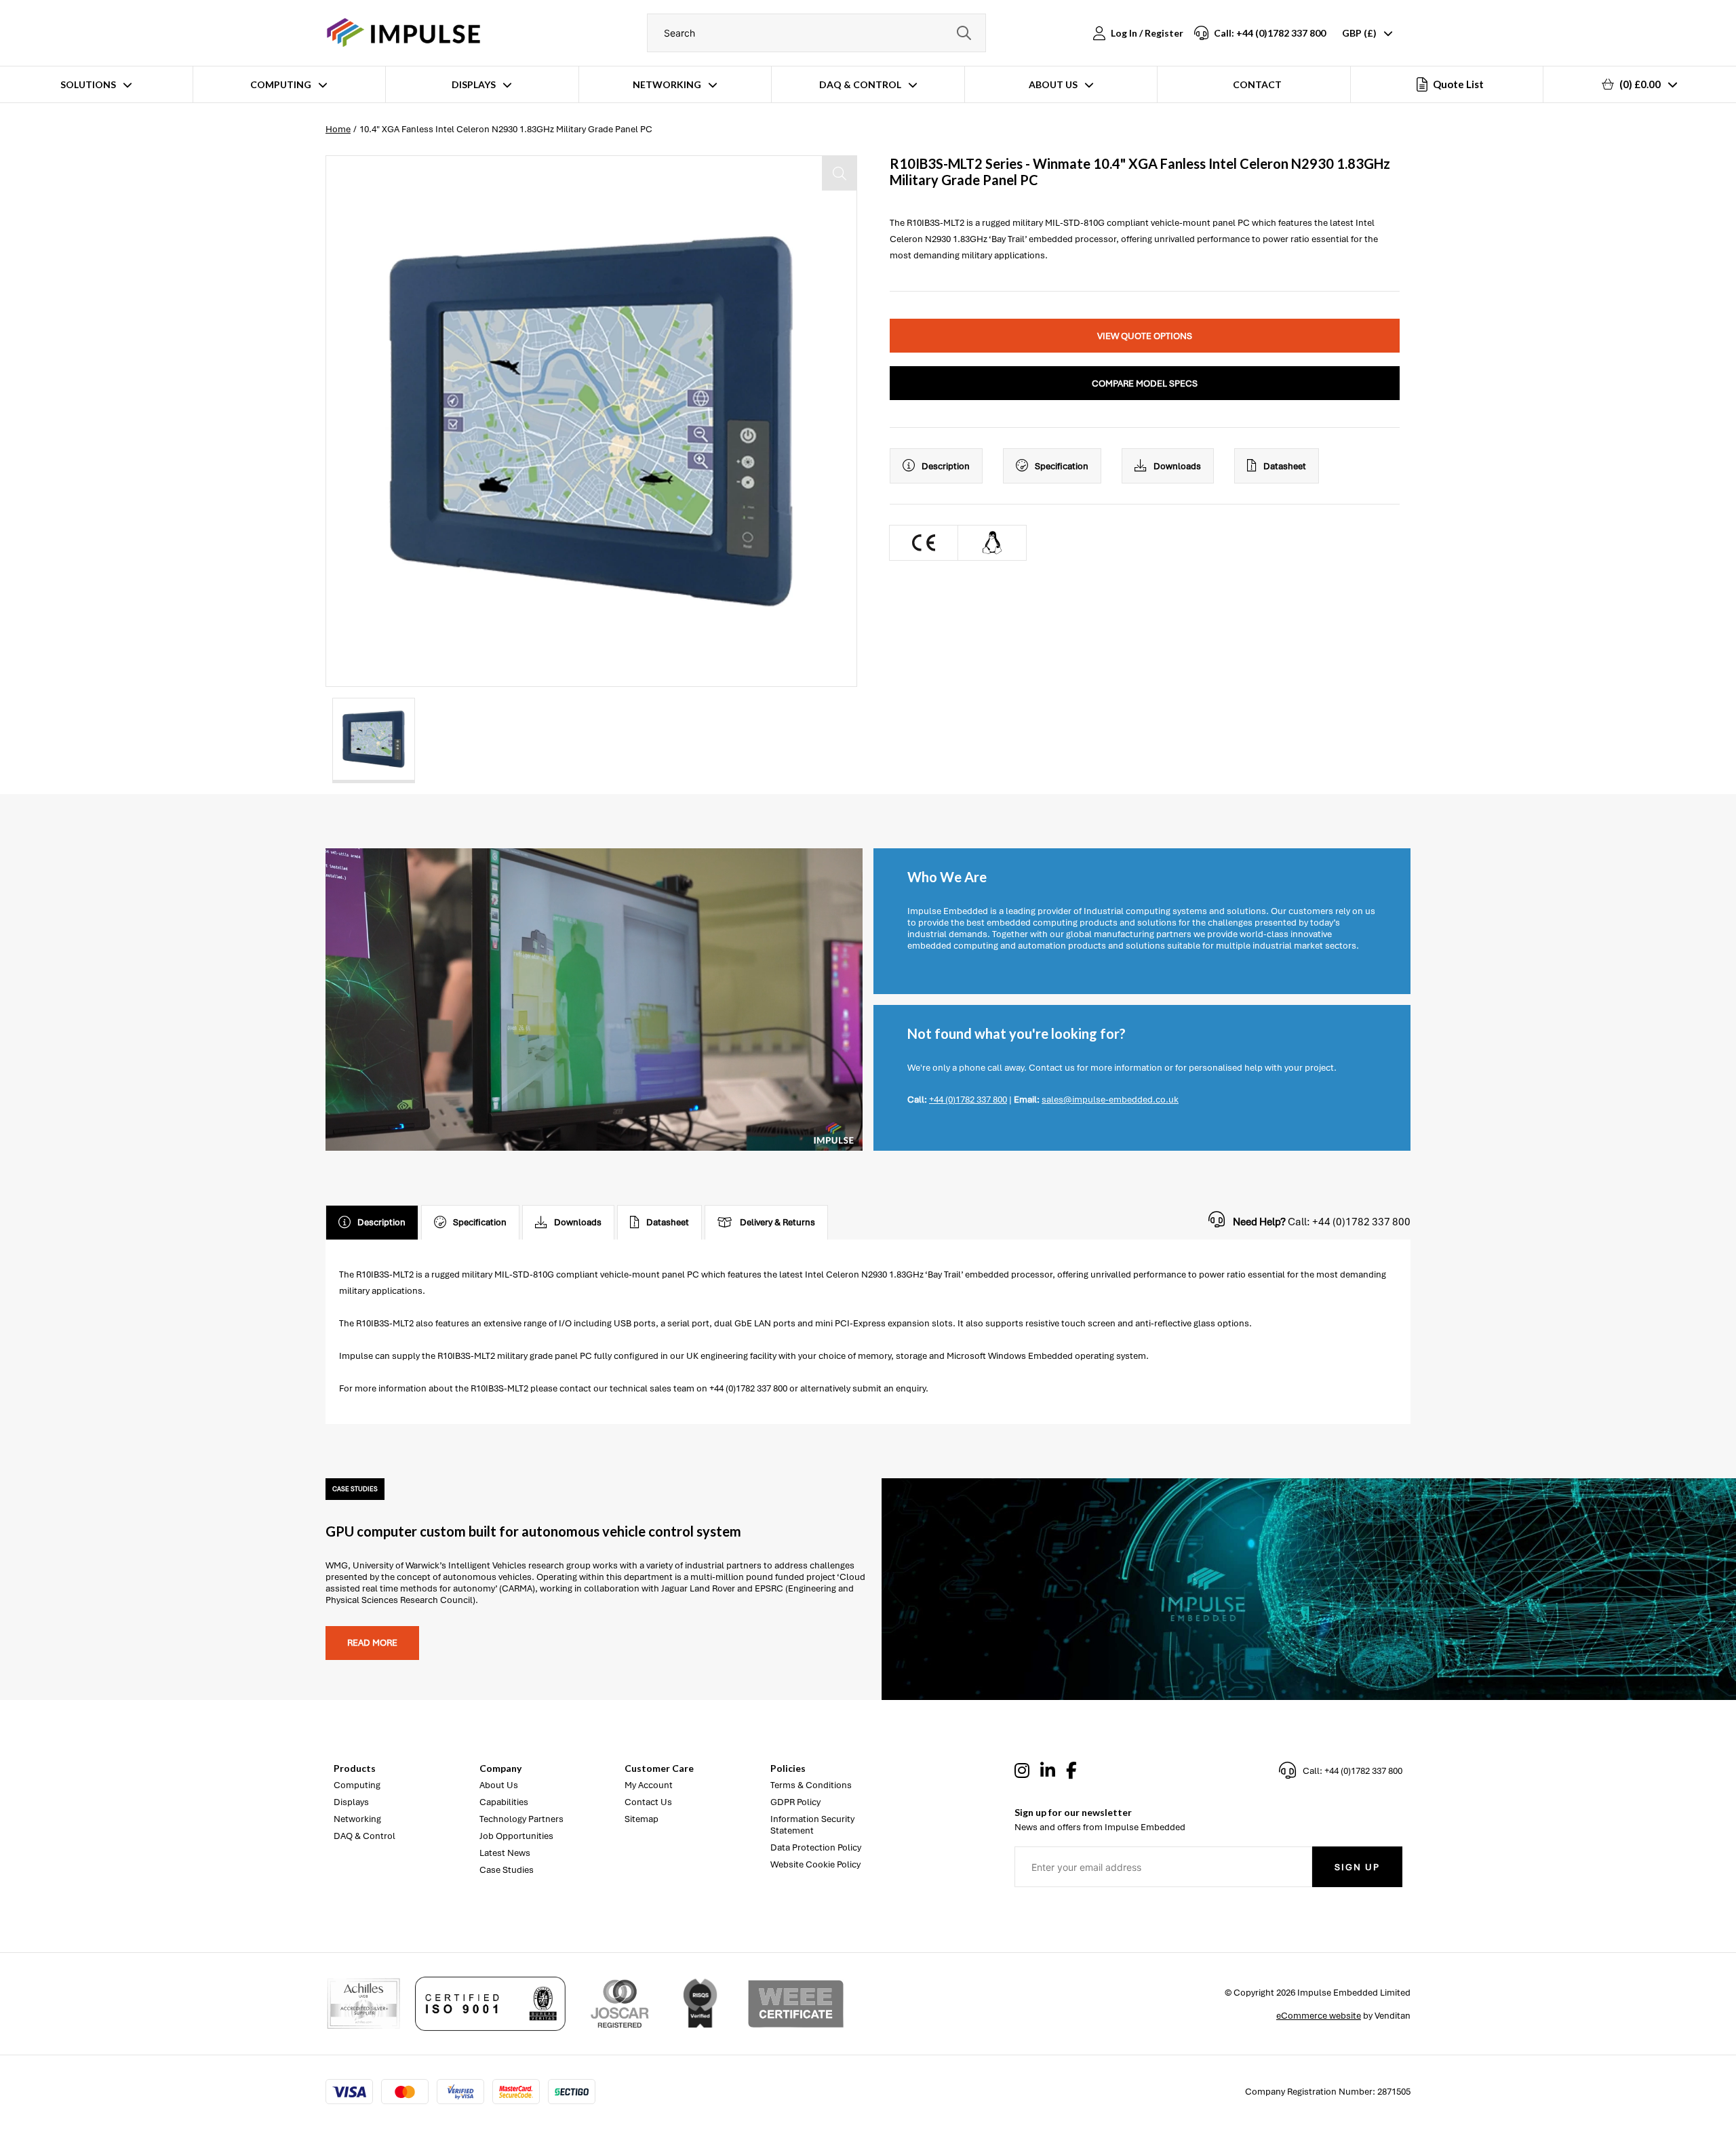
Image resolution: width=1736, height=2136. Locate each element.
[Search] (964, 33)
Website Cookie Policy (815, 1864)
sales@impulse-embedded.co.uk (1110, 1100)
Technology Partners (521, 1819)
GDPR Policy (795, 1802)
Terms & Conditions (811, 1785)
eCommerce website (1319, 2016)
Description (946, 466)
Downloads (1177, 466)
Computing (281, 84)
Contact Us (648, 1802)
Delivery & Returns (777, 1222)
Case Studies (507, 1870)
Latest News (505, 1853)
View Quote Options (1145, 336)
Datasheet (1285, 466)
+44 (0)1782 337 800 (968, 1100)
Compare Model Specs (1145, 383)
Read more (372, 1643)
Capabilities (504, 1802)
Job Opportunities (516, 1836)
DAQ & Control (860, 84)
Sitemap (642, 1819)
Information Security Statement (812, 1825)
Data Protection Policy (816, 1847)
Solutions (88, 84)
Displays (474, 84)
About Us (1053, 84)
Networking (667, 84)
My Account (649, 1785)
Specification (1062, 466)
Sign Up (1357, 1867)
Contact (1257, 84)
